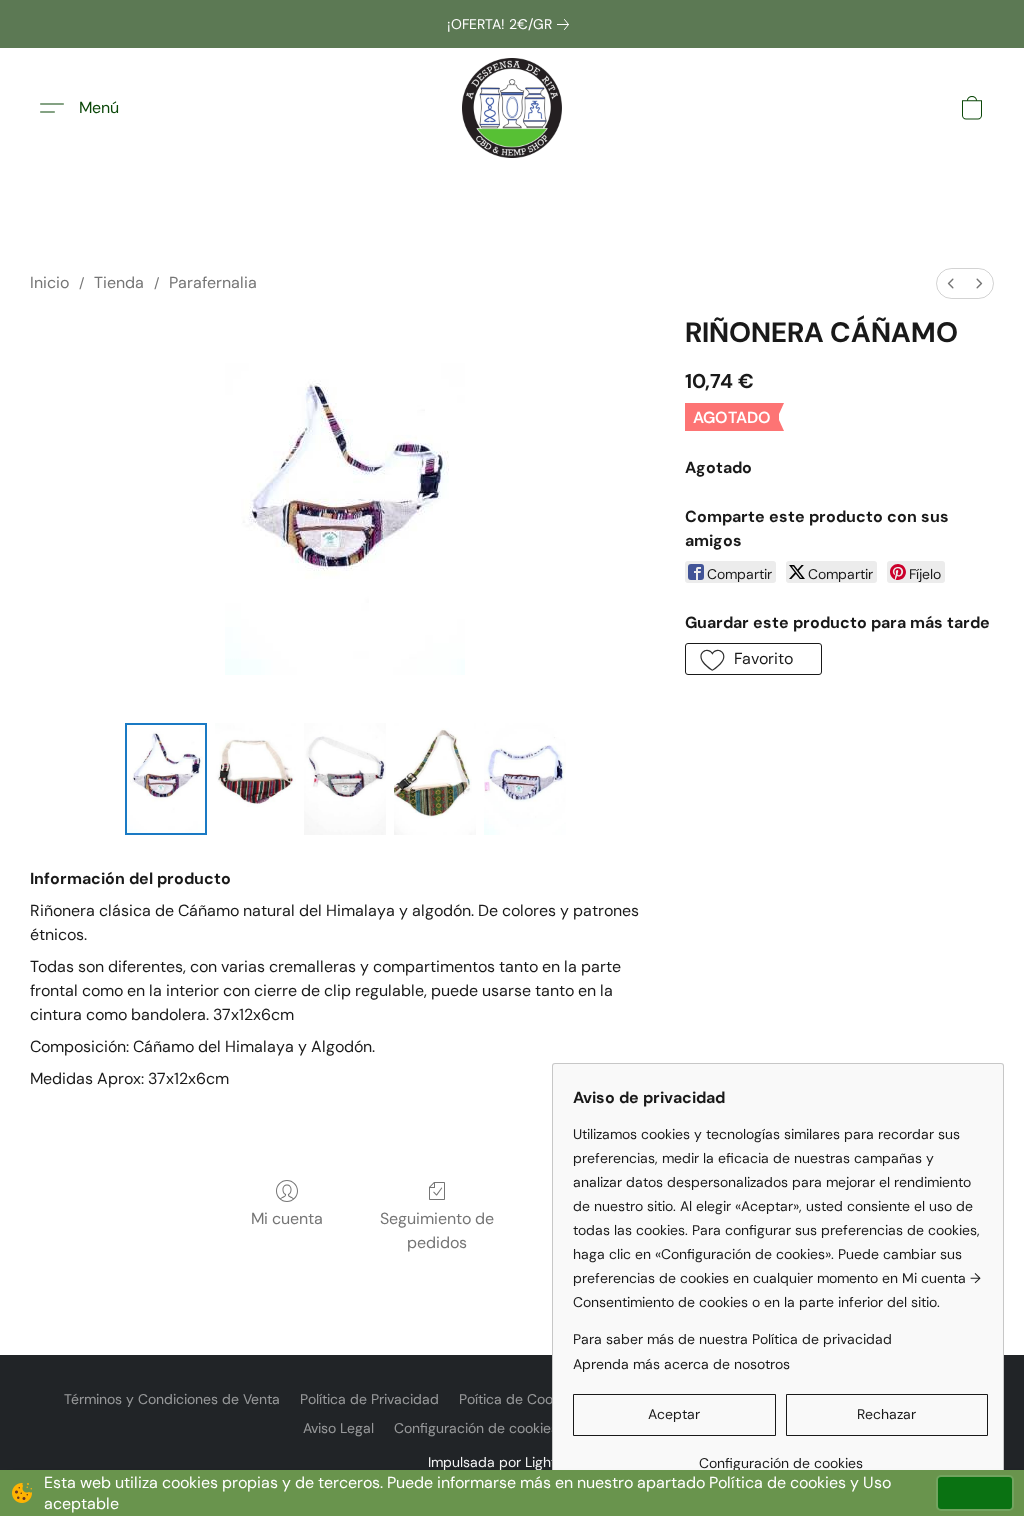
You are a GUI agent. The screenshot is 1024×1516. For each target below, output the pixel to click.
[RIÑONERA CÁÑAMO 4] (525, 779)
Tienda (119, 282)
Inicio (49, 282)
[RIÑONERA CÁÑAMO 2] (345, 779)
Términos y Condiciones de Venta (172, 1399)
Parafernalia (213, 282)
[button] (512, 108)
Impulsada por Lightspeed (512, 1462)
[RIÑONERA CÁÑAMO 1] (256, 779)
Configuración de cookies (476, 1428)
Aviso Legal (338, 1428)
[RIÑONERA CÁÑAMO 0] (166, 779)
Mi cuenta (287, 1218)
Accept (975, 1492)
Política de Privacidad (369, 1399)
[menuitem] (951, 283)
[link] (512, 24)
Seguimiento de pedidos (437, 1230)
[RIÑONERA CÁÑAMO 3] (435, 779)
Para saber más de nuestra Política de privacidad (732, 1339)
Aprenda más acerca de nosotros (681, 1364)
